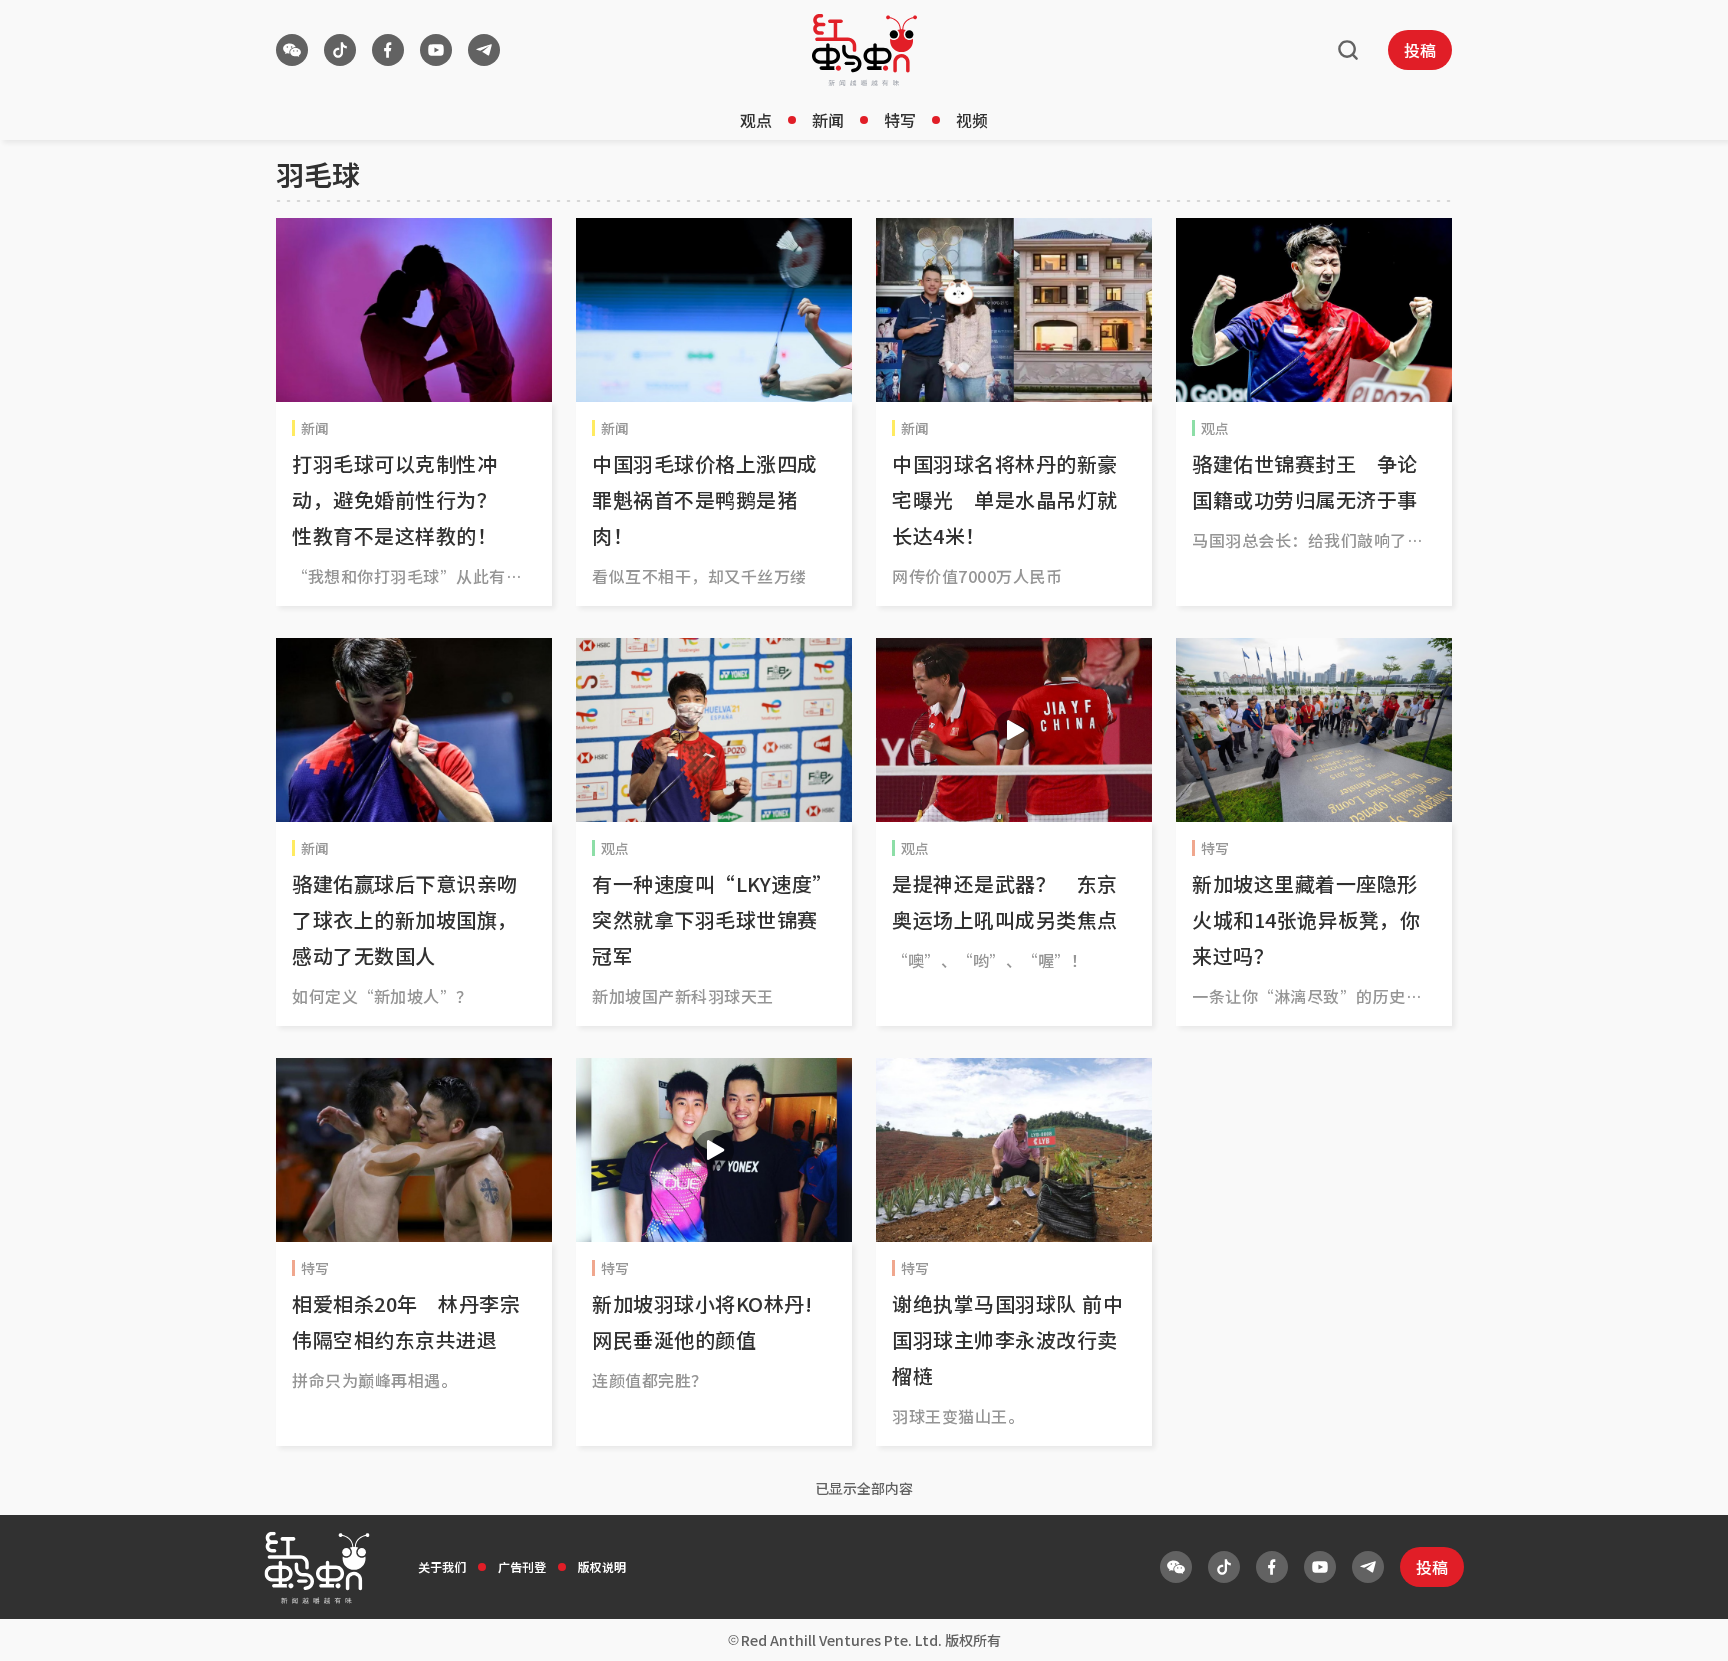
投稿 (1420, 50)
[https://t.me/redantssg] (484, 50)
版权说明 (602, 1566)
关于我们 (442, 1566)
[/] (864, 50)
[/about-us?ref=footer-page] (292, 50)
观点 (756, 120)
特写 (900, 120)
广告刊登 (522, 1566)
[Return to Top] (1682, 1625)
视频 (972, 120)
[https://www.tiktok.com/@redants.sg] (340, 50)
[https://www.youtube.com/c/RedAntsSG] (436, 50)
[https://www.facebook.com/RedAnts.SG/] (388, 50)
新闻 (828, 120)
